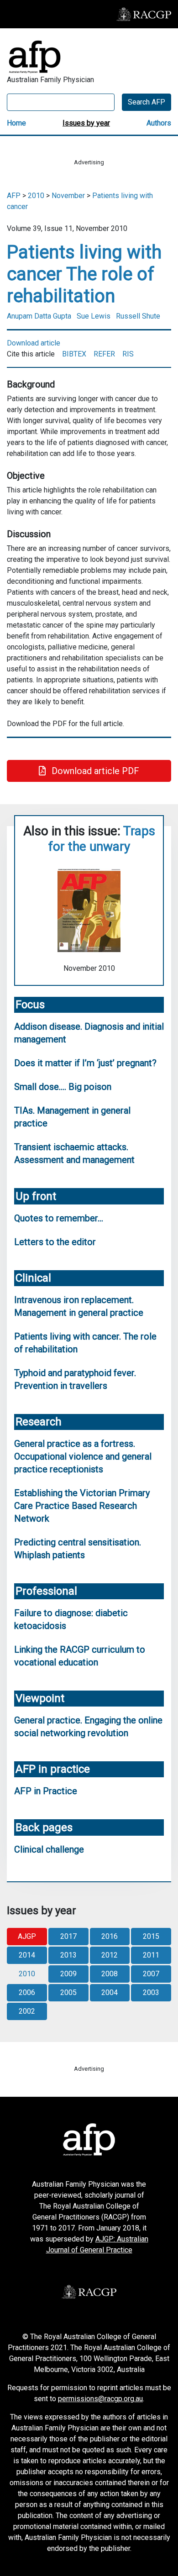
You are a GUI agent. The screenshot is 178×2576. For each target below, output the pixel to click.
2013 (68, 1955)
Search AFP (147, 102)
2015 (151, 1936)
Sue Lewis (94, 316)
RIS (128, 354)
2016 (110, 1936)
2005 (68, 1992)
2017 (68, 1936)
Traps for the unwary (102, 839)
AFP (14, 196)
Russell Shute (138, 316)
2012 (110, 1955)
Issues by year (86, 123)
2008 (110, 1974)
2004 (110, 1992)
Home (16, 123)
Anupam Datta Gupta (39, 316)
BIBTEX (74, 354)
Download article (34, 343)
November (68, 196)
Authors (159, 123)
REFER (104, 354)
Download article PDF (94, 771)
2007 (151, 1974)
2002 (27, 2011)
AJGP (27, 1936)
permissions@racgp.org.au (100, 2399)
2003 (151, 1992)
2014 (27, 1955)
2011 (151, 1955)
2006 (27, 1992)
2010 (36, 196)
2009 (68, 1974)
